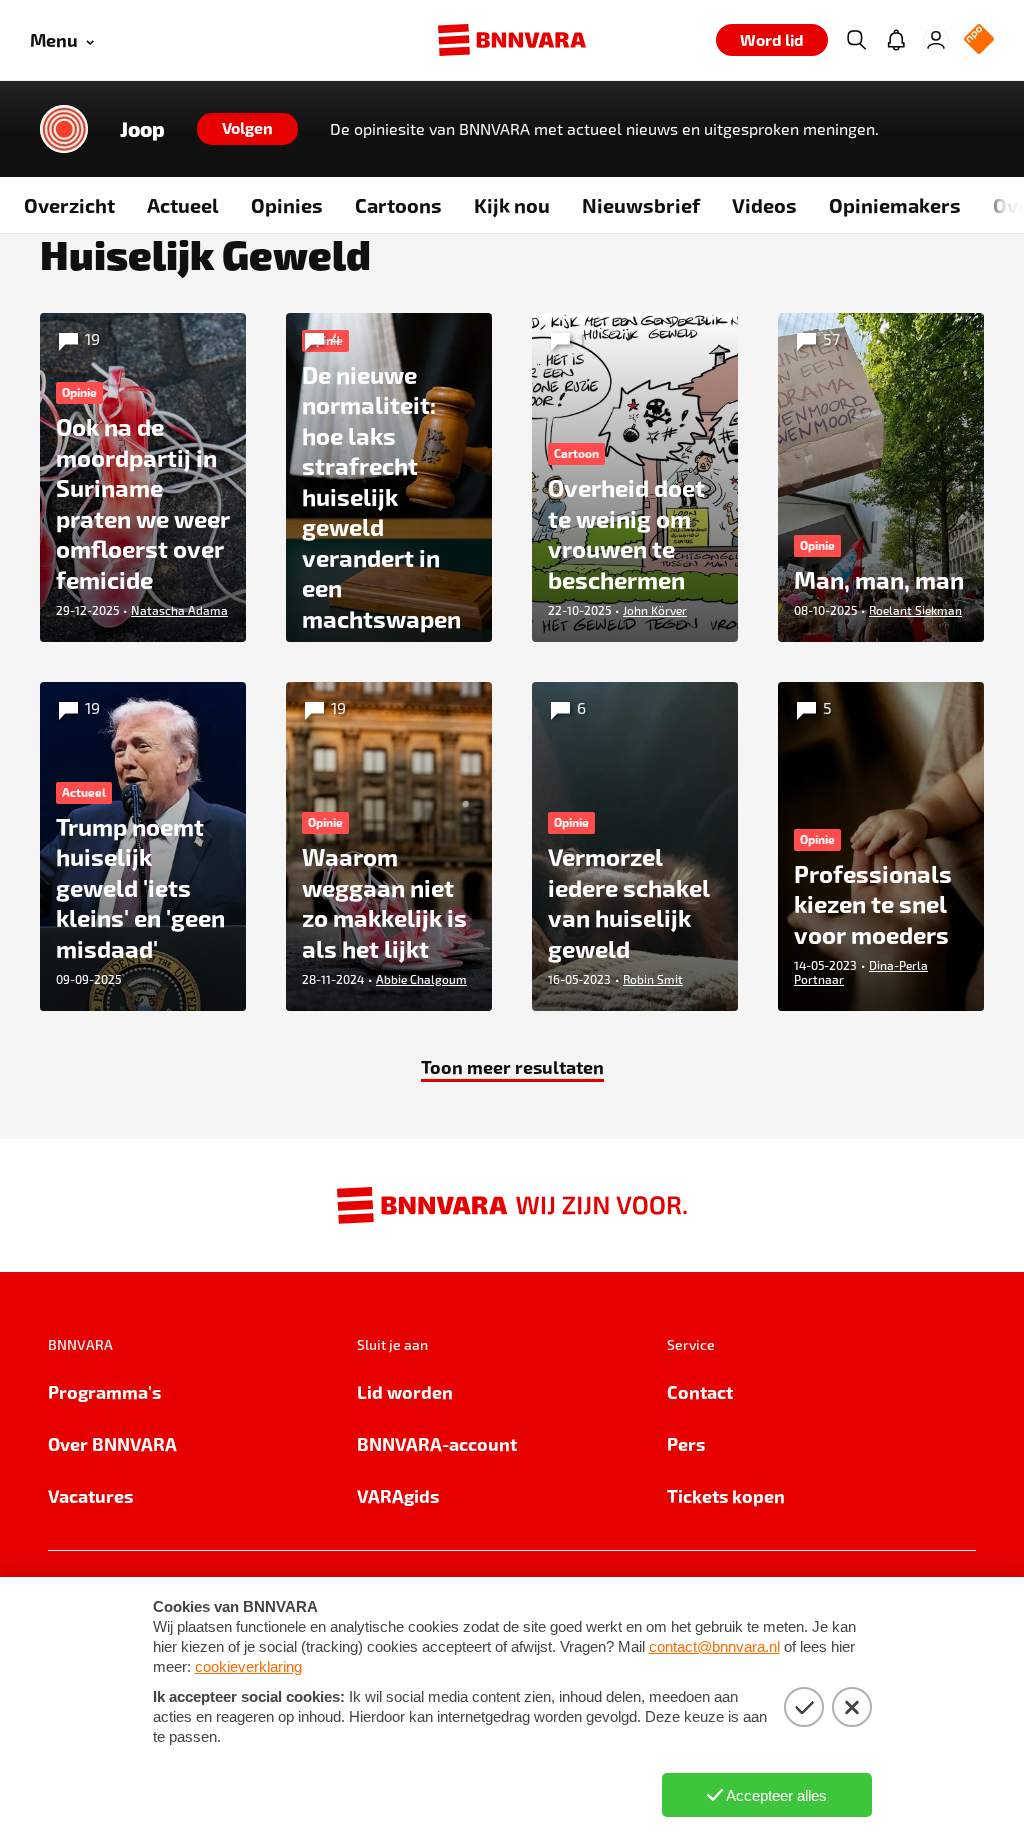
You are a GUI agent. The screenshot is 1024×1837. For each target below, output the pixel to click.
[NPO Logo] (979, 40)
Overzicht (69, 205)
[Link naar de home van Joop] (64, 129)
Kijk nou (512, 205)
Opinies (287, 205)
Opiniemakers (895, 205)
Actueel (183, 205)
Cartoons (398, 205)
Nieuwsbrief (641, 205)
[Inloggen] (936, 40)
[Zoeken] (856, 40)
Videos (764, 205)
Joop (142, 129)
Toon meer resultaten (512, 1066)
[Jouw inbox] (896, 40)
